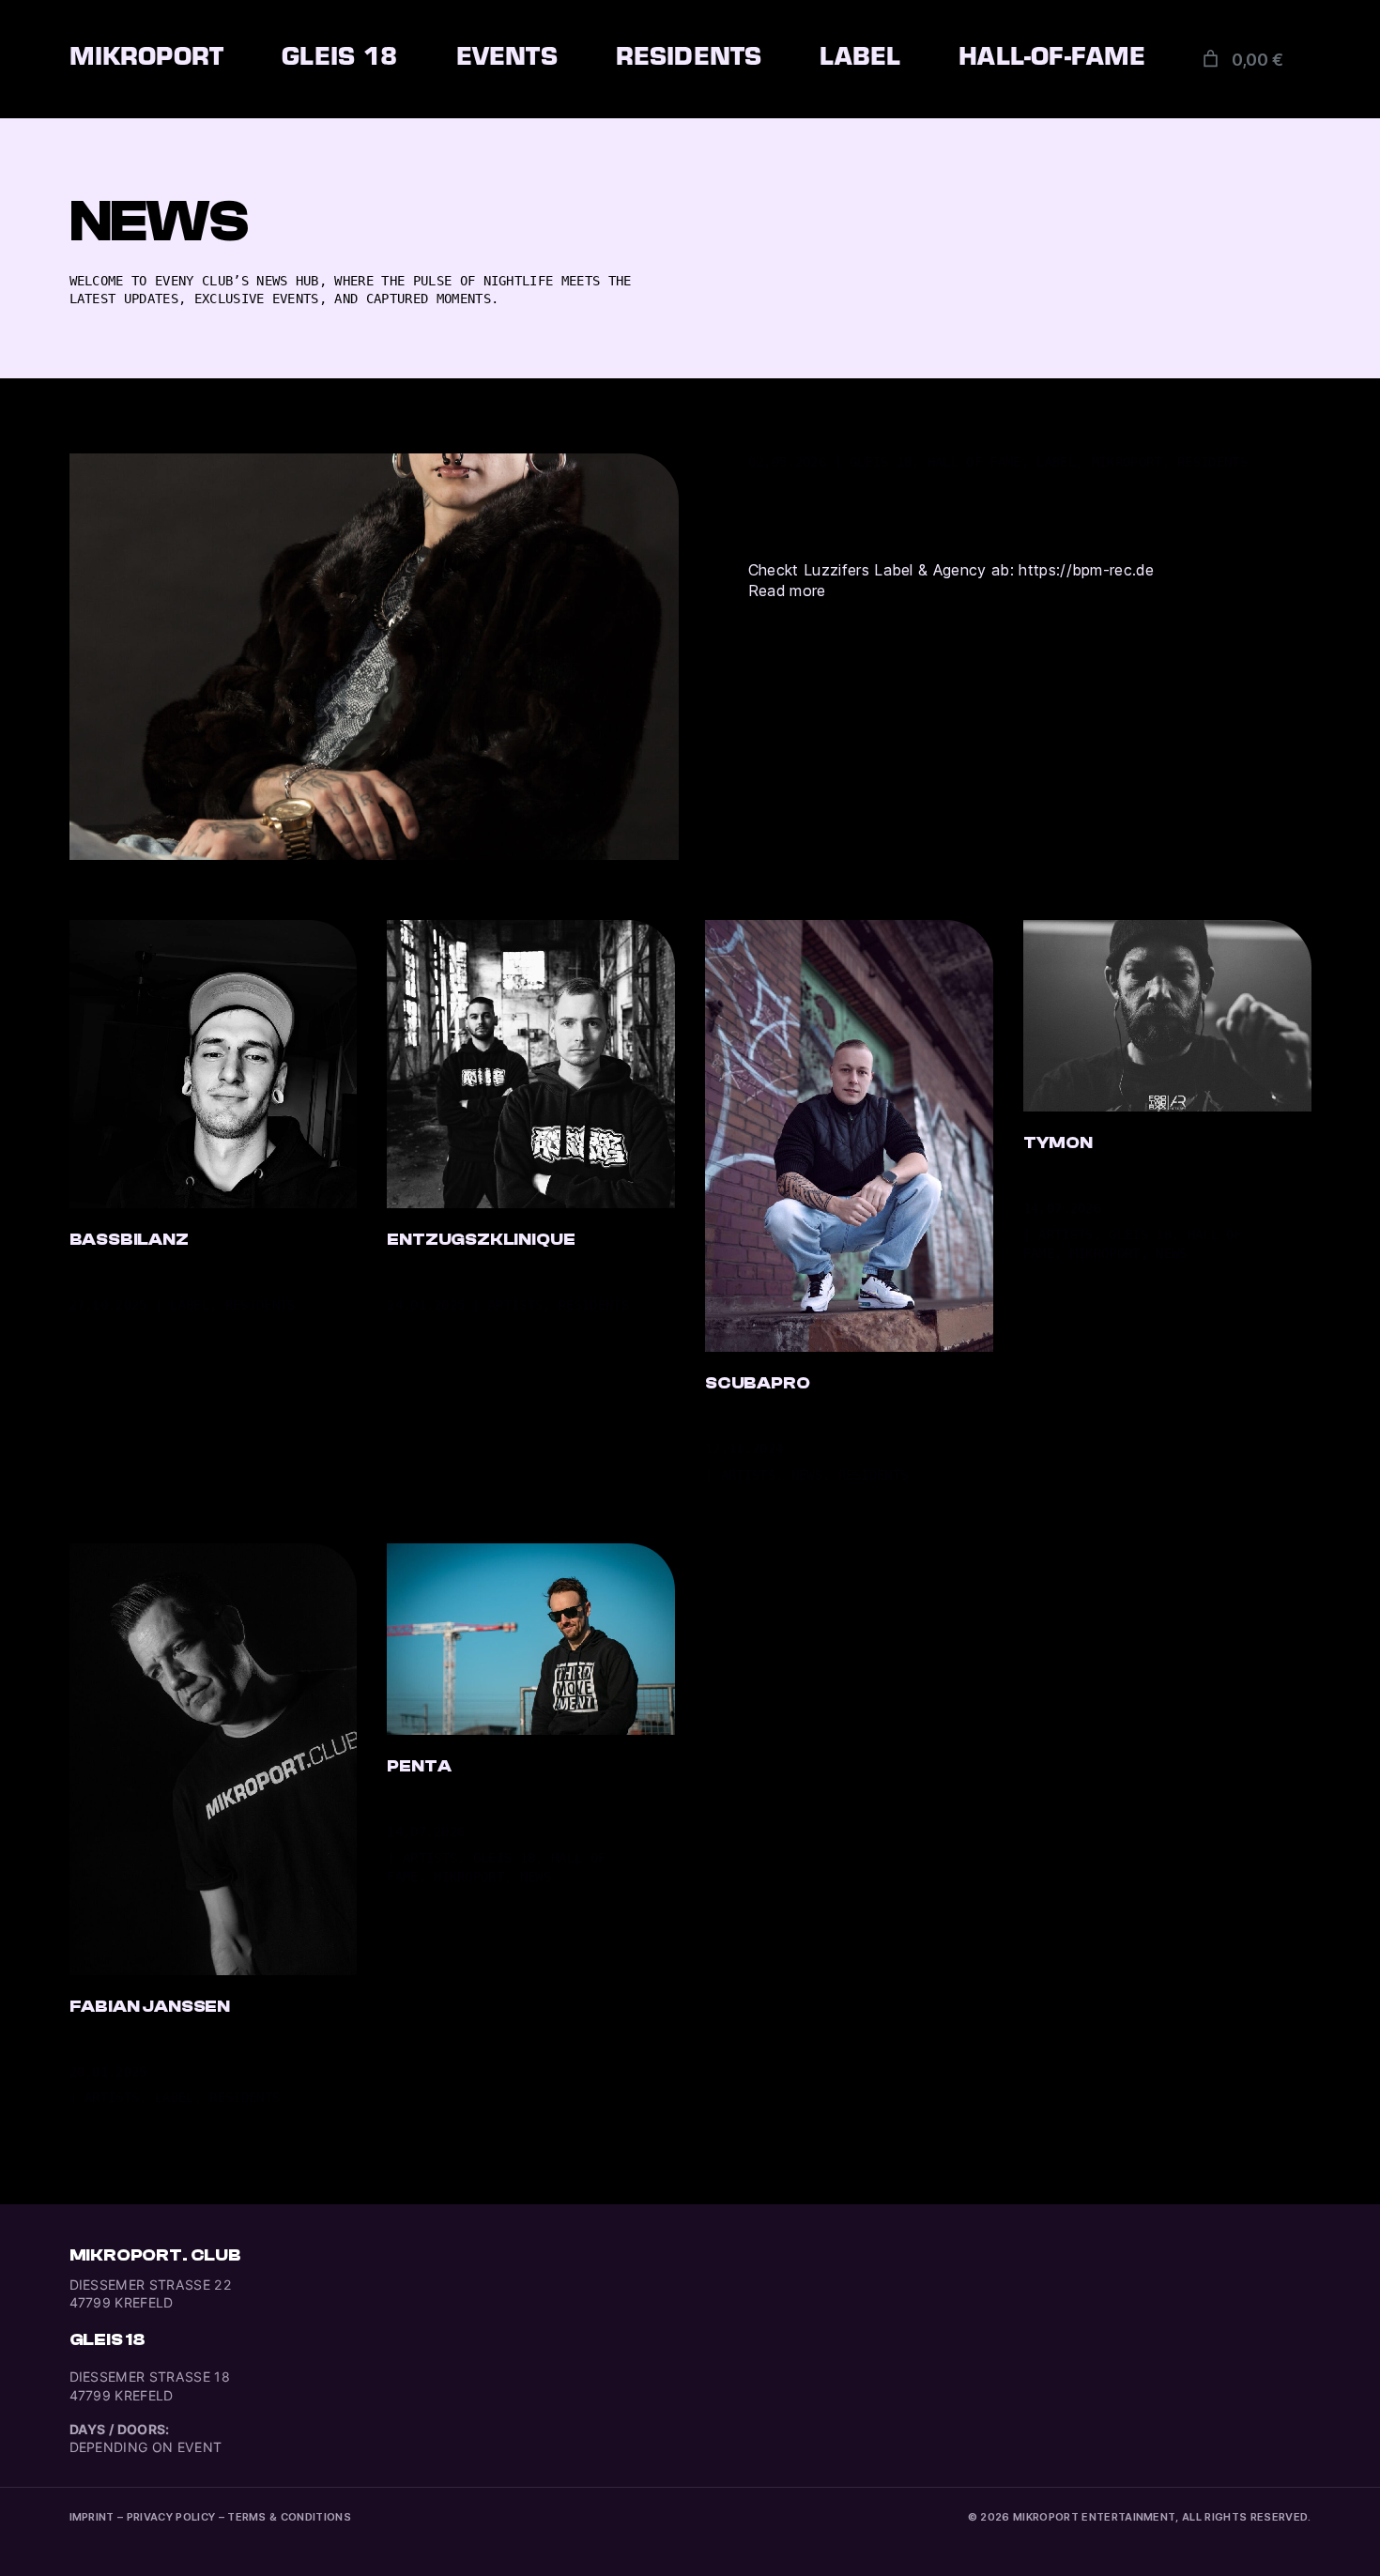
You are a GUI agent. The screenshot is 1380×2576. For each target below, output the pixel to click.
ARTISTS (515, 1305)
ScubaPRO (758, 1384)
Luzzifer (892, 500)
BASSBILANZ (129, 1240)
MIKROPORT (1127, 462)
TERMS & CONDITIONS (289, 2517)
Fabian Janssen (150, 2007)
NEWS (807, 1475)
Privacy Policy (171, 2517)
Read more (787, 590)
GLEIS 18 (881, 462)
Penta (419, 1767)
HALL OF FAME (974, 462)
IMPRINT (92, 2517)
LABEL (1056, 462)
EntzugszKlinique (481, 1240)
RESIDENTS (1212, 462)
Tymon (1058, 1143)
